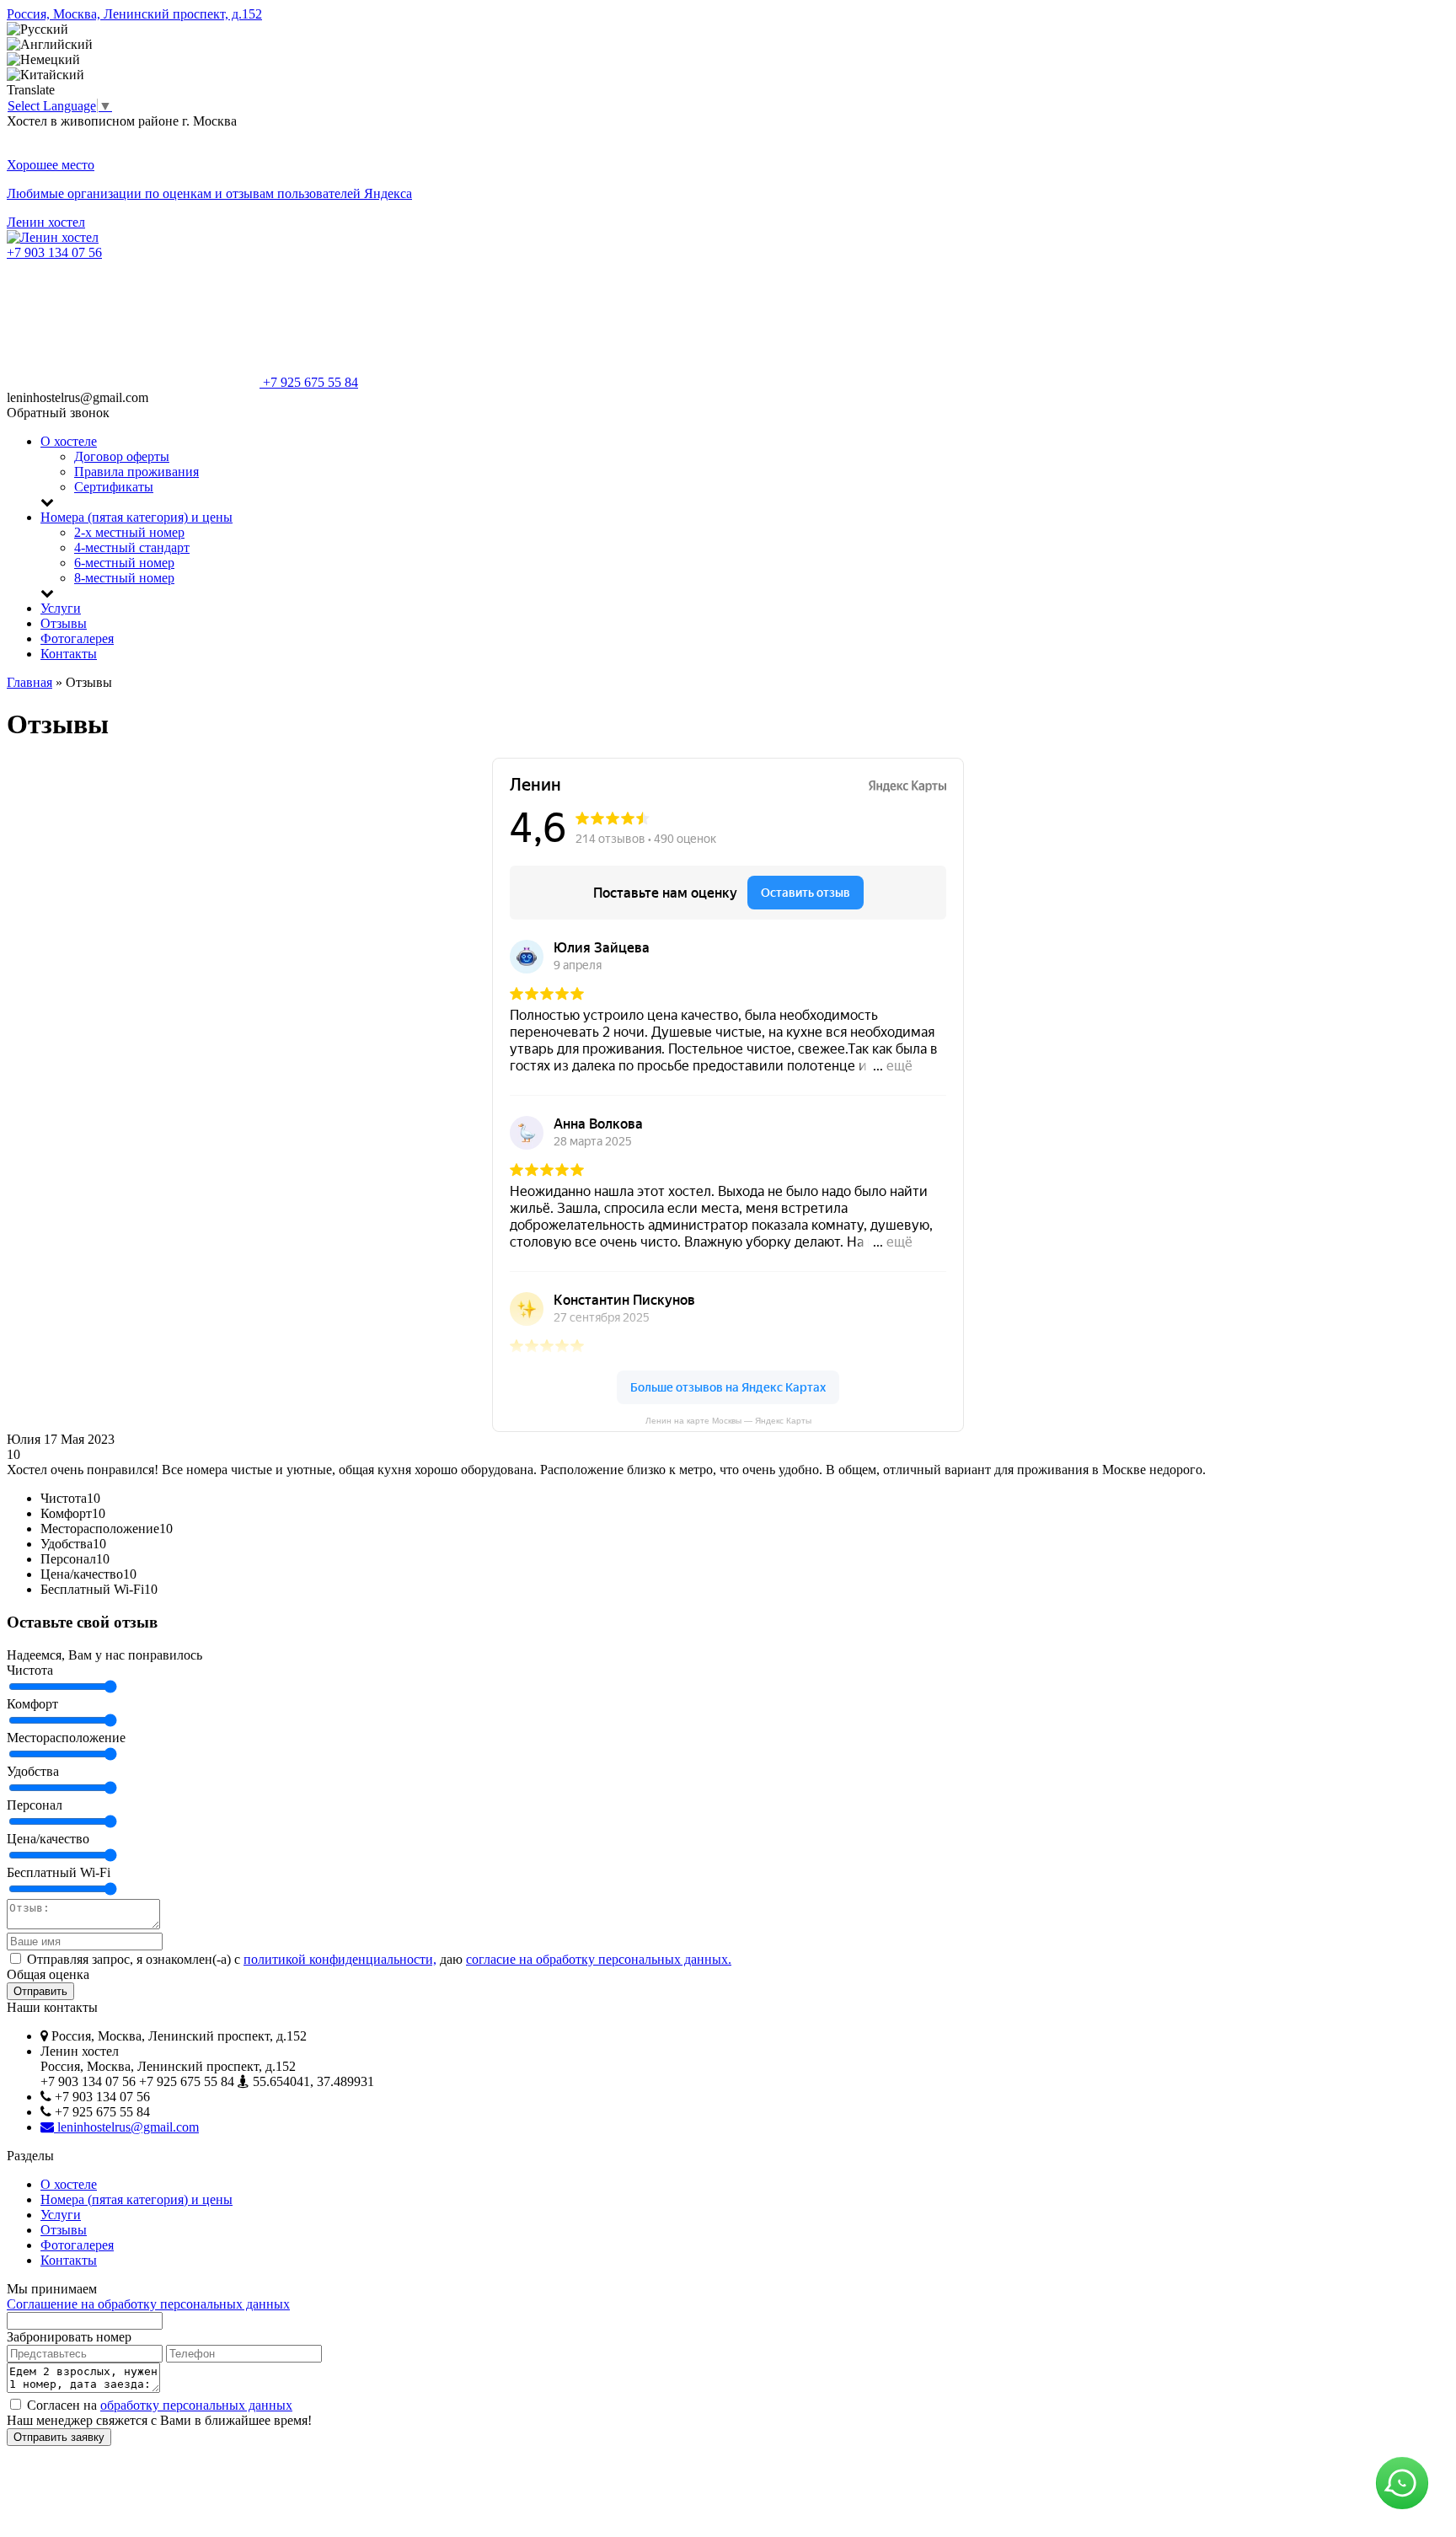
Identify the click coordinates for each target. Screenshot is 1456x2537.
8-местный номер (124, 578)
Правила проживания (136, 472)
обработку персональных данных (196, 2405)
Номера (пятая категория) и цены (136, 517)
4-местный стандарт (132, 547)
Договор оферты (122, 456)
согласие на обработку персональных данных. (599, 1959)
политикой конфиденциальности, (340, 1959)
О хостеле (69, 441)
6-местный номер (124, 563)
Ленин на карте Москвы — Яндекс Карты (728, 1421)
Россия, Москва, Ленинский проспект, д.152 (134, 14)
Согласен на (158, 2405)
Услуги (61, 608)
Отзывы (64, 623)
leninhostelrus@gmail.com (126, 2127)
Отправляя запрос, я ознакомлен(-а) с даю (377, 1959)
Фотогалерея (77, 638)
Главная (29, 682)
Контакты (69, 654)
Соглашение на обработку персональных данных (148, 2304)
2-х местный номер (129, 532)
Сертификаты (114, 487)
